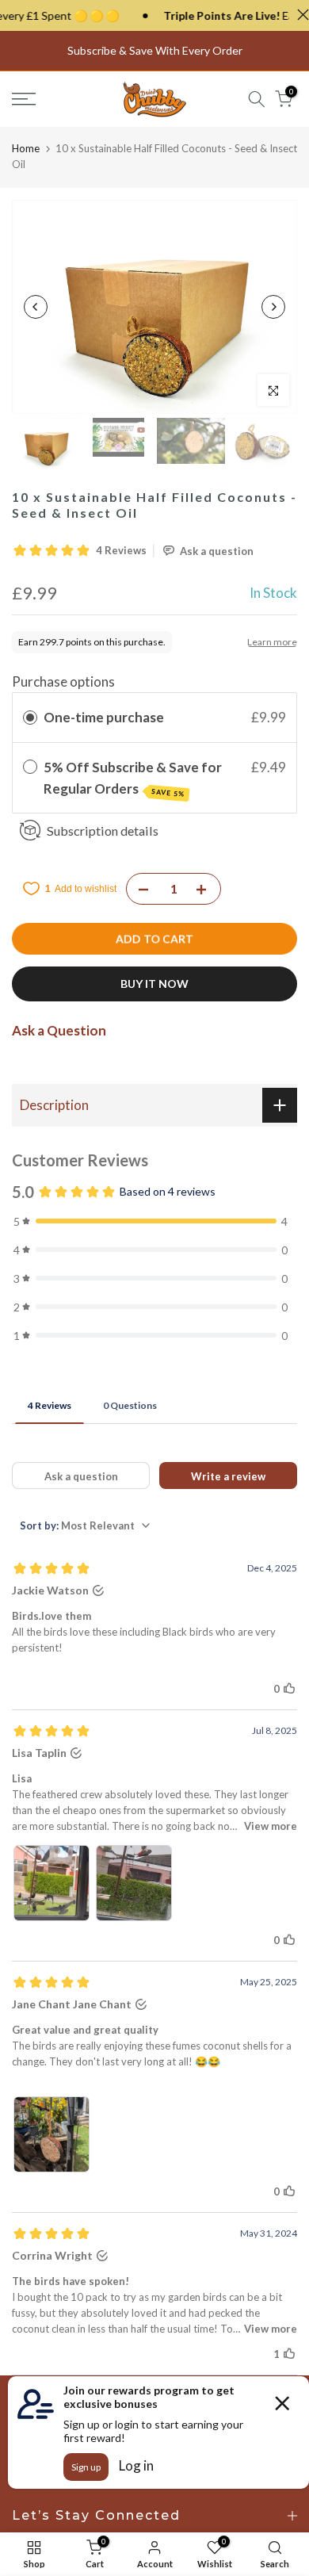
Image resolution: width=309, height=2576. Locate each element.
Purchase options (63, 681)
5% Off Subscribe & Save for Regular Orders (133, 779)
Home (26, 148)
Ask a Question (59, 1030)
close (299, 15)
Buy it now (154, 984)
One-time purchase (104, 717)
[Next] (273, 307)
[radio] (30, 717)
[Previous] (36, 307)
